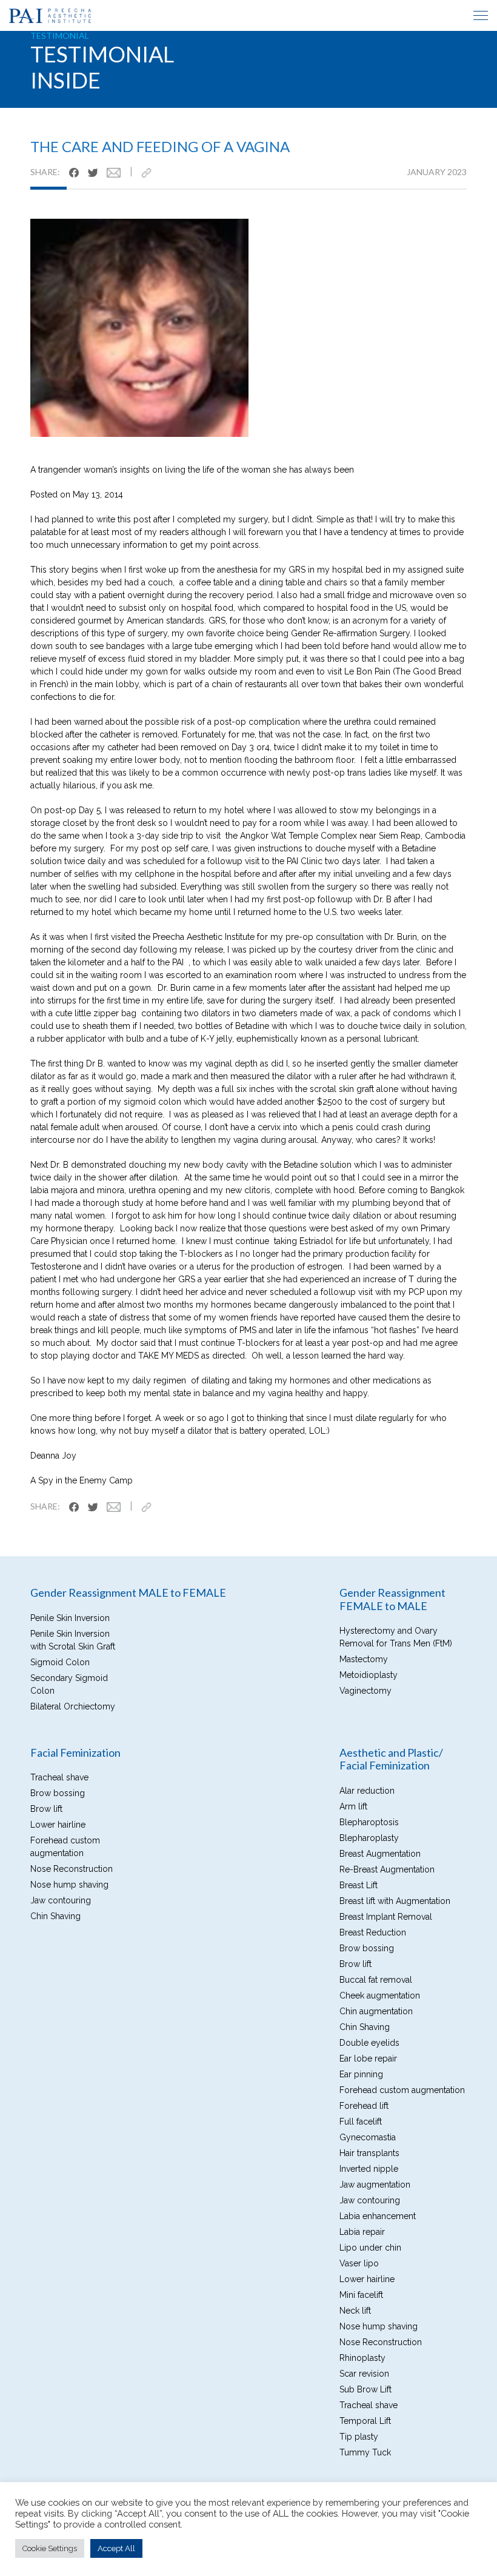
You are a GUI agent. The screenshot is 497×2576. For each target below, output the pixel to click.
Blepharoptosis (369, 1822)
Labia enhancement (378, 2216)
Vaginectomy (365, 1691)
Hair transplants (369, 2153)
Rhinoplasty (362, 2358)
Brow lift (46, 1809)
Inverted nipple (369, 2169)
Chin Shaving (55, 1916)
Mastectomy (364, 1659)
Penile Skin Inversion (70, 1618)
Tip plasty (359, 2437)
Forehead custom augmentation (65, 1847)
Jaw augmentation (375, 2185)
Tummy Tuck (365, 2452)
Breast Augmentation (380, 1854)
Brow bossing (58, 1793)
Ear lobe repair (368, 2058)
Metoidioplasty (369, 1675)
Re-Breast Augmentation (387, 1869)
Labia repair (362, 2232)
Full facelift (361, 2122)
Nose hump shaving (69, 1885)
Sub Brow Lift (365, 2389)
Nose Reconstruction (72, 1869)
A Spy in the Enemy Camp (82, 1480)
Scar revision (364, 2374)
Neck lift (355, 2311)
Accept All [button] (116, 2548)
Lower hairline (58, 1825)
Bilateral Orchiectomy (73, 1706)
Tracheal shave (59, 1777)
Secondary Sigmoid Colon (69, 1684)
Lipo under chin (370, 2248)
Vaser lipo (359, 2263)
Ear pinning (361, 2074)
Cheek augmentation (380, 1995)
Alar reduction (367, 1791)
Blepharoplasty (369, 1838)
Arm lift (353, 1806)
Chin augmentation (376, 2011)
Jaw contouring (61, 1900)
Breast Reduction (373, 1932)
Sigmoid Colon (60, 1662)
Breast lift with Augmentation (395, 1901)
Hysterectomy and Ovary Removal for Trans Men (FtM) (396, 1637)
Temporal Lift (365, 2421)
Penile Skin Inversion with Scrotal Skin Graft (73, 1640)
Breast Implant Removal (386, 1917)
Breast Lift (359, 1885)
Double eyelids (369, 2043)
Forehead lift (364, 2106)
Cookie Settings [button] (50, 2548)
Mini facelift (361, 2295)
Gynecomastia (368, 2137)
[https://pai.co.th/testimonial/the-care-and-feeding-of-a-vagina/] (151, 172)
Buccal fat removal (376, 1980)
